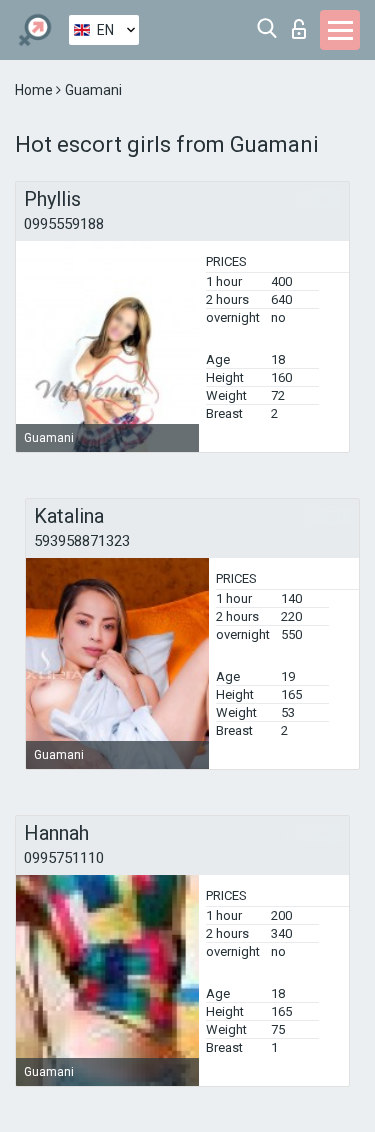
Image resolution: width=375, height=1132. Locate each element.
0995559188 (64, 224)
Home (35, 90)
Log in (303, 23)
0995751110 (64, 858)
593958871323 (82, 541)
